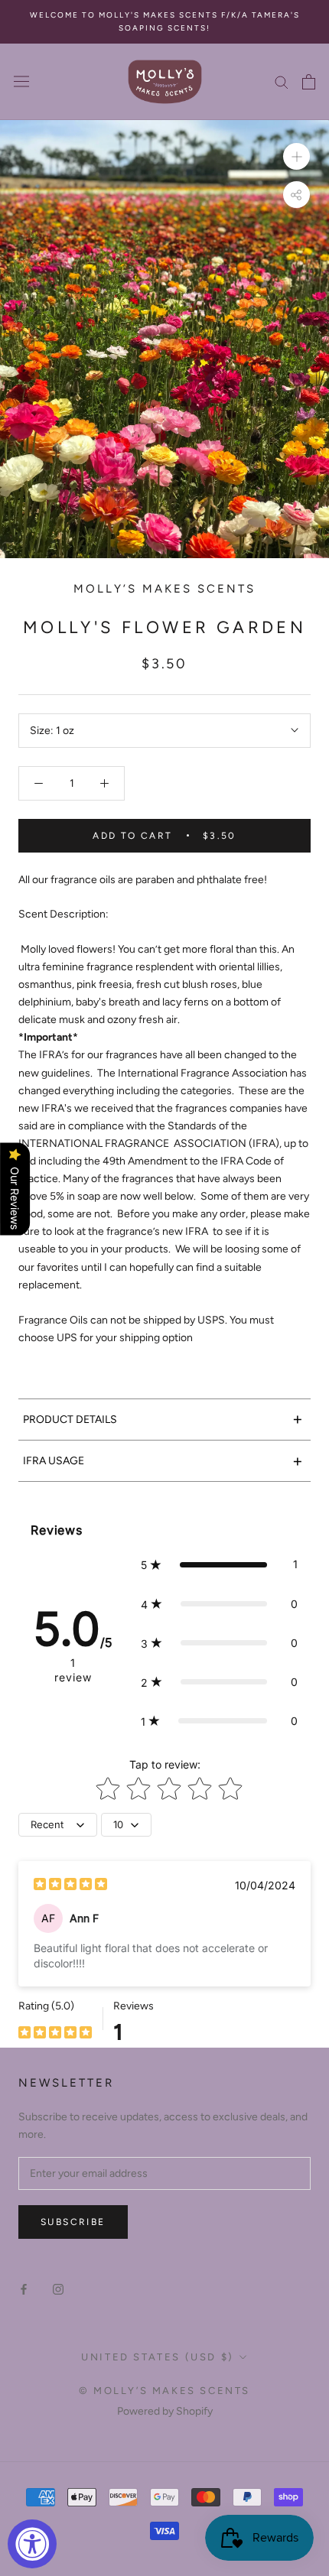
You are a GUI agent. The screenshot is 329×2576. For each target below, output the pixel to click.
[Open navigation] (21, 81)
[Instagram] (58, 2289)
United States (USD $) (158, 2357)
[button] (219, 1564)
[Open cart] (309, 82)
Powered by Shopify (165, 2411)
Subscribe (73, 2222)
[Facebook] (24, 2289)
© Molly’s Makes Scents (164, 2391)
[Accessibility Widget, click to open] (32, 2544)
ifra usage (163, 1461)
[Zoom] (296, 156)
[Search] (282, 81)
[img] (70, 1886)
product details (163, 1419)
